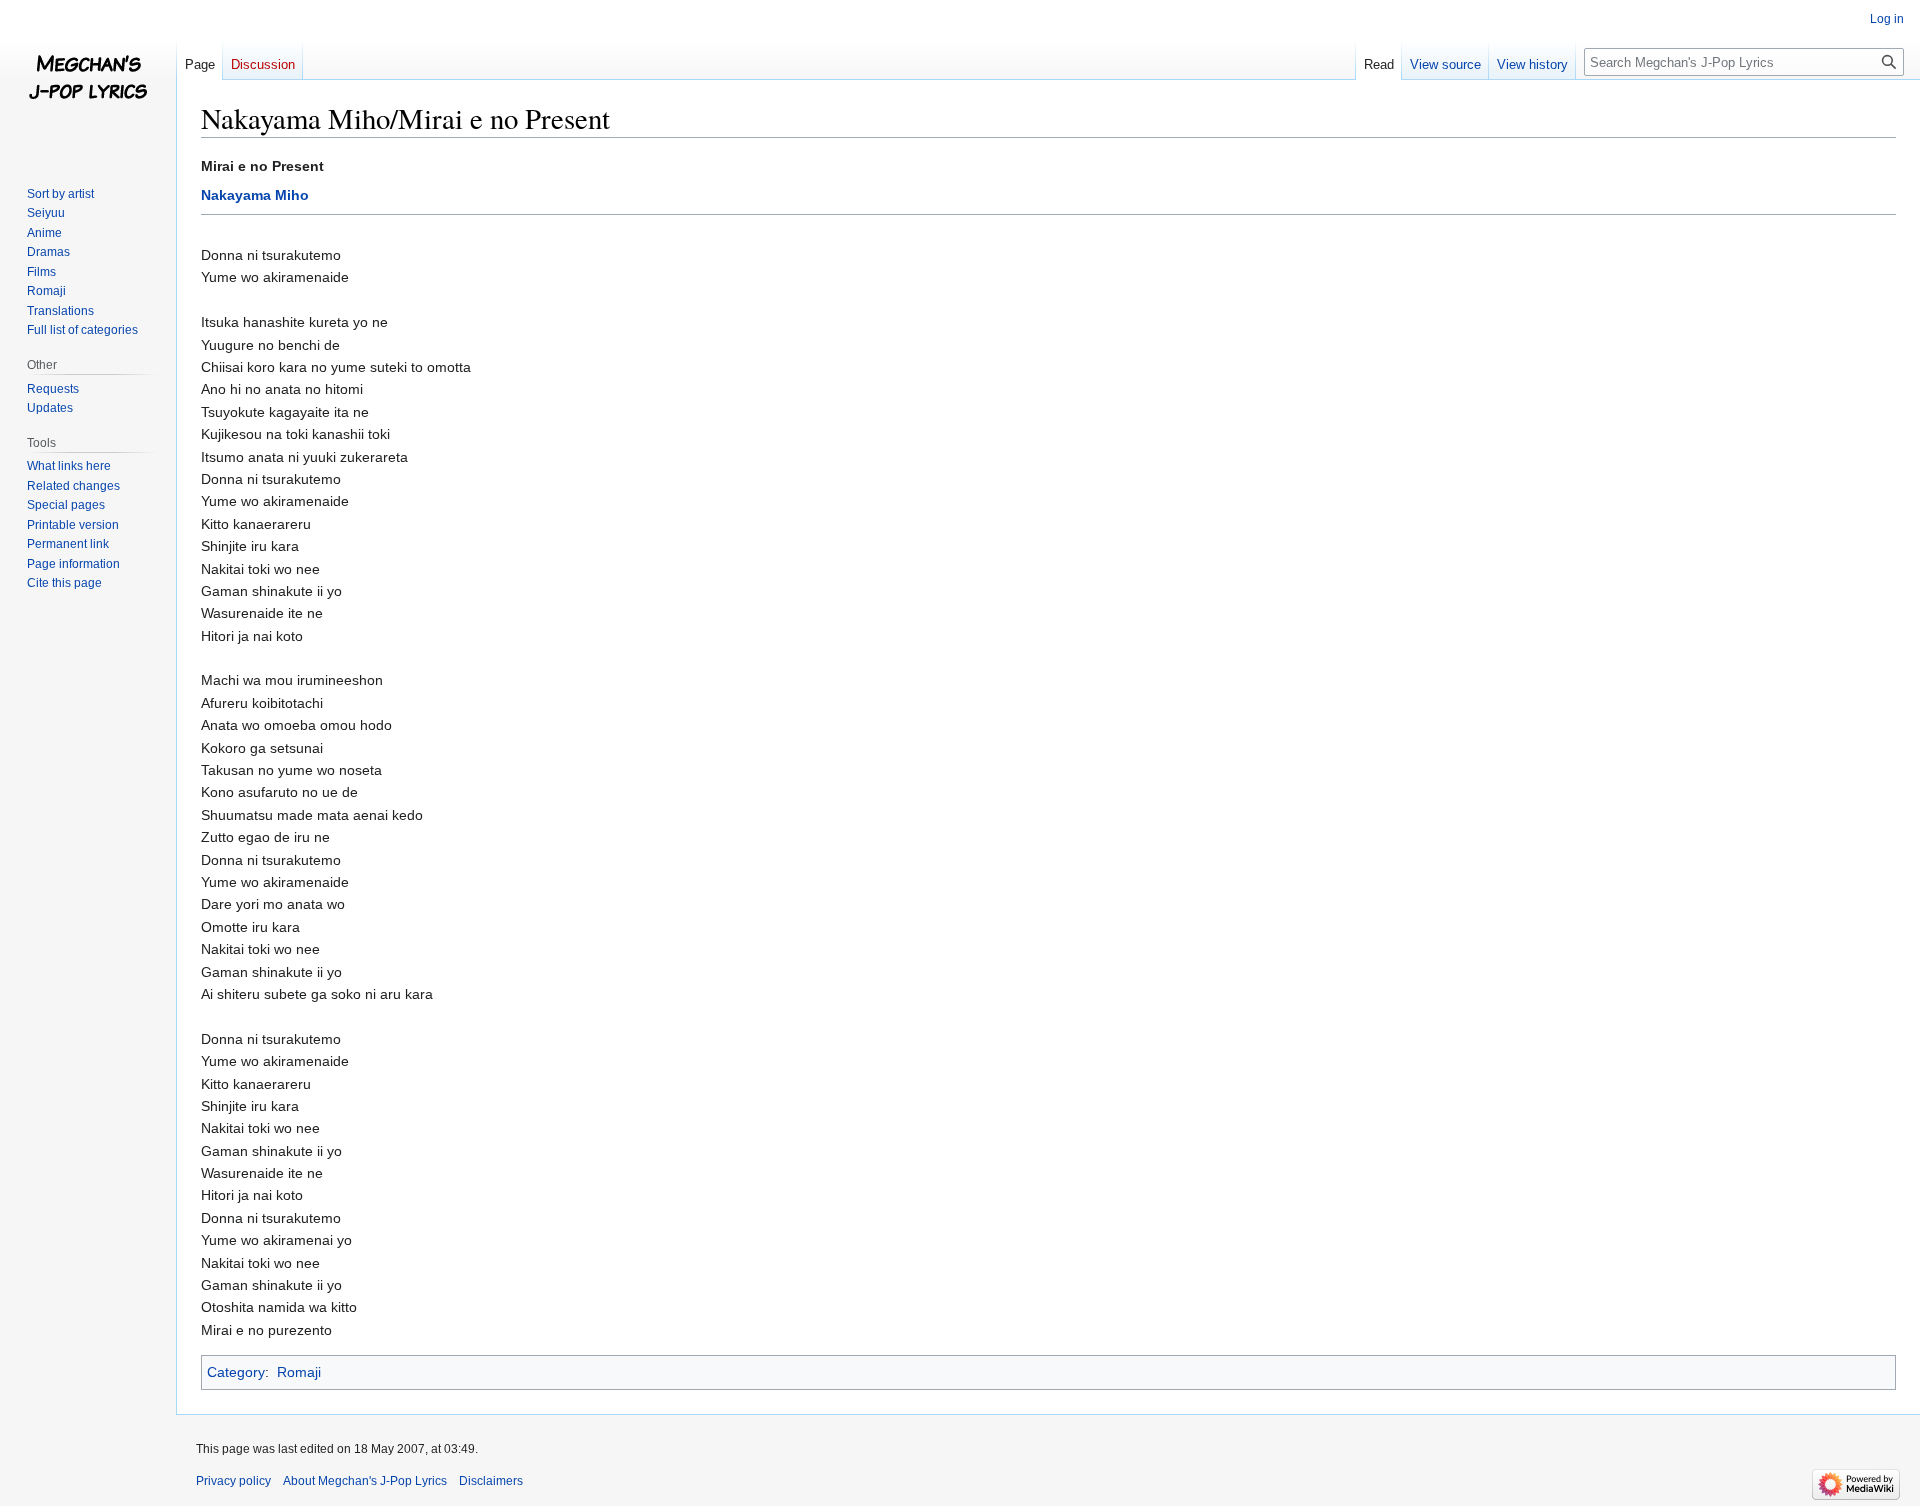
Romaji (299, 1372)
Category (236, 1372)
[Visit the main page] (88, 80)
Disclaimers (491, 1481)
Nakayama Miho (255, 195)
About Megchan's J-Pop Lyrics (365, 1481)
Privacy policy (233, 1481)
